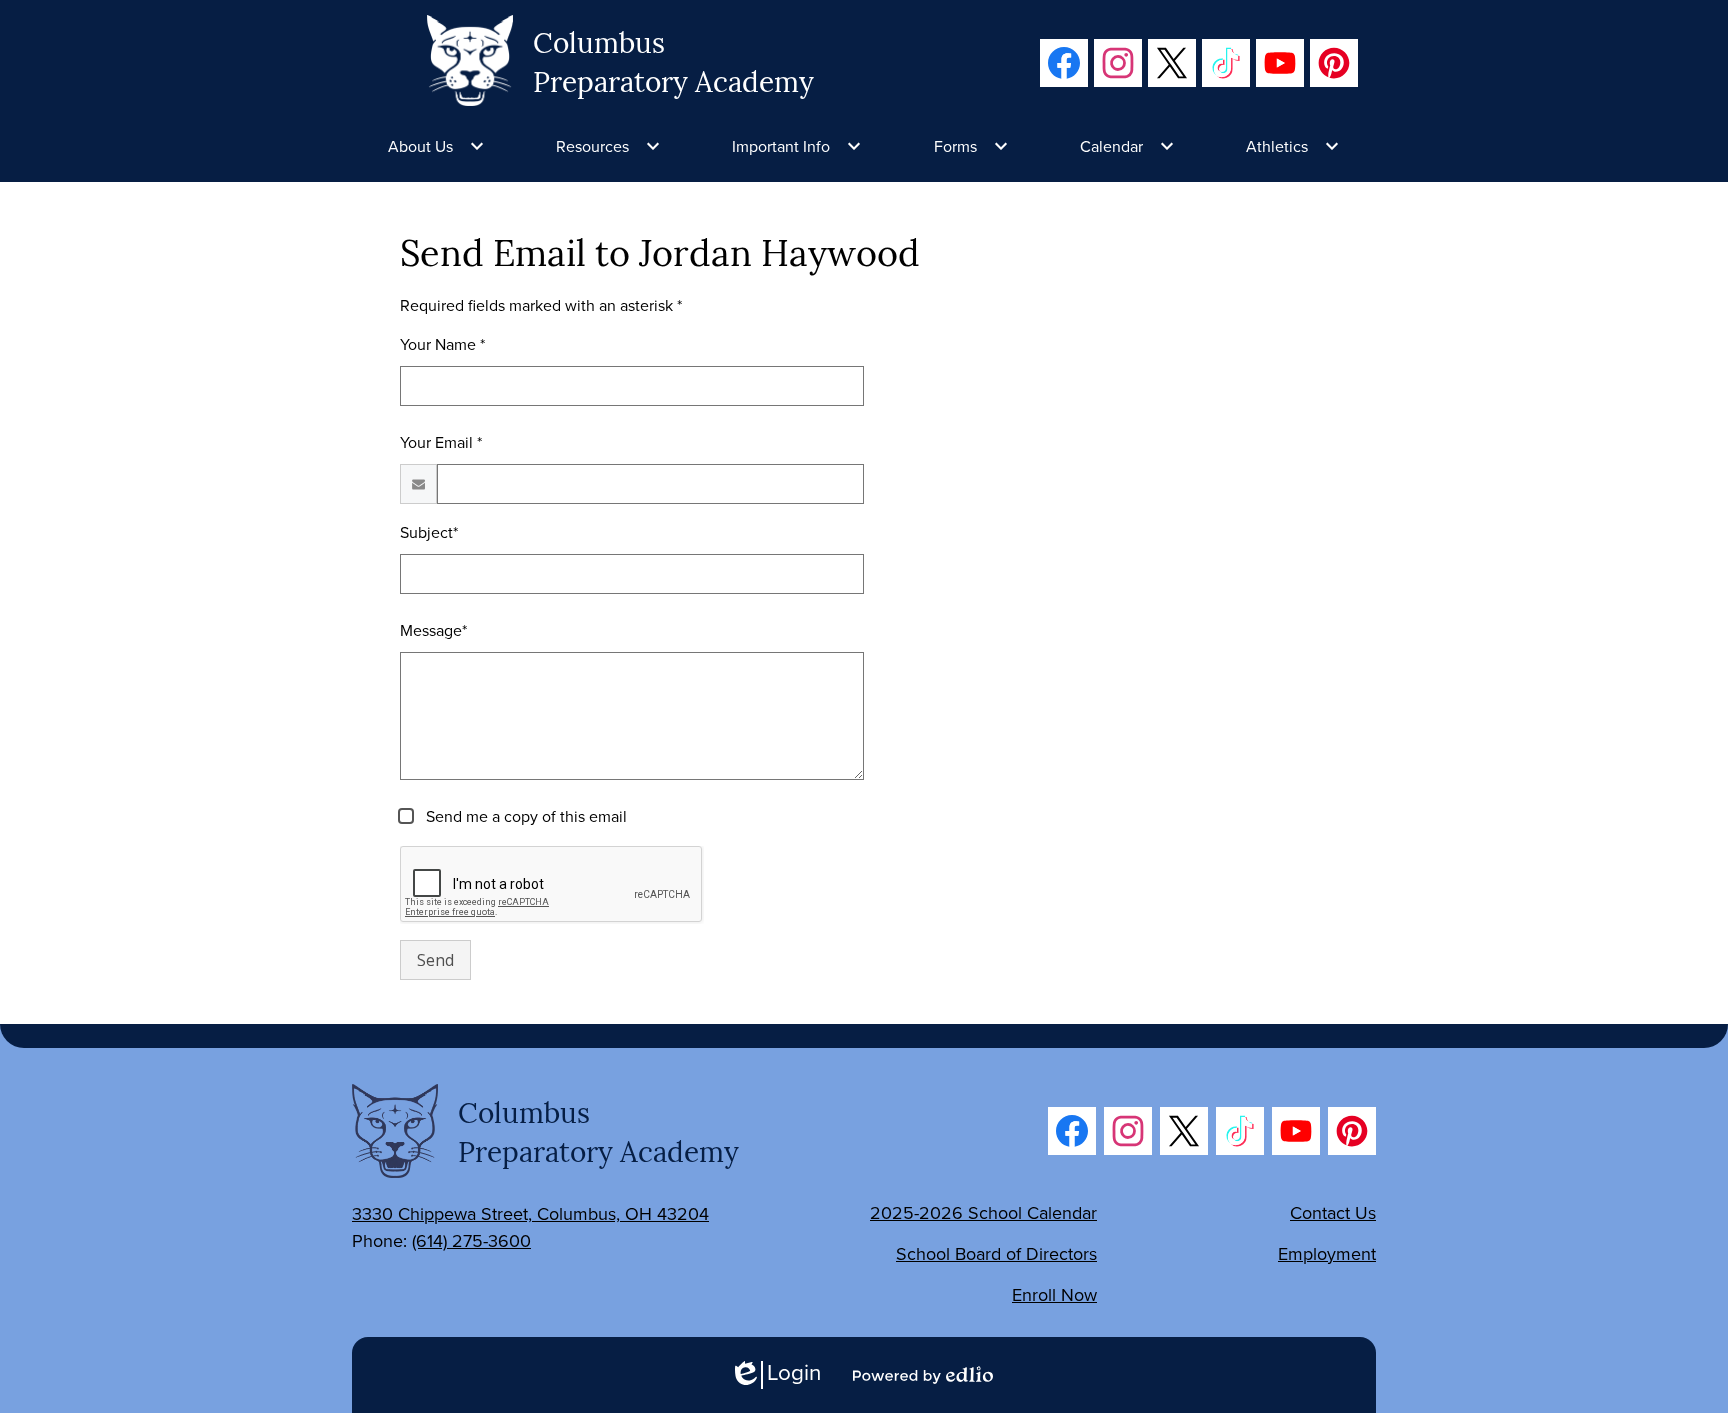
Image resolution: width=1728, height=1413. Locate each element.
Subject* (429, 532)
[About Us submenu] (436, 146)
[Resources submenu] (608, 146)
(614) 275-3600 (471, 1240)
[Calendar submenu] (1127, 146)
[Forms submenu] (971, 146)
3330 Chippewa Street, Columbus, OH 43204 (530, 1213)
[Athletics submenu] (1293, 146)
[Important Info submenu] (797, 146)
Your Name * (442, 344)
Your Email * (441, 442)
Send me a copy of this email (524, 816)
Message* (433, 630)
